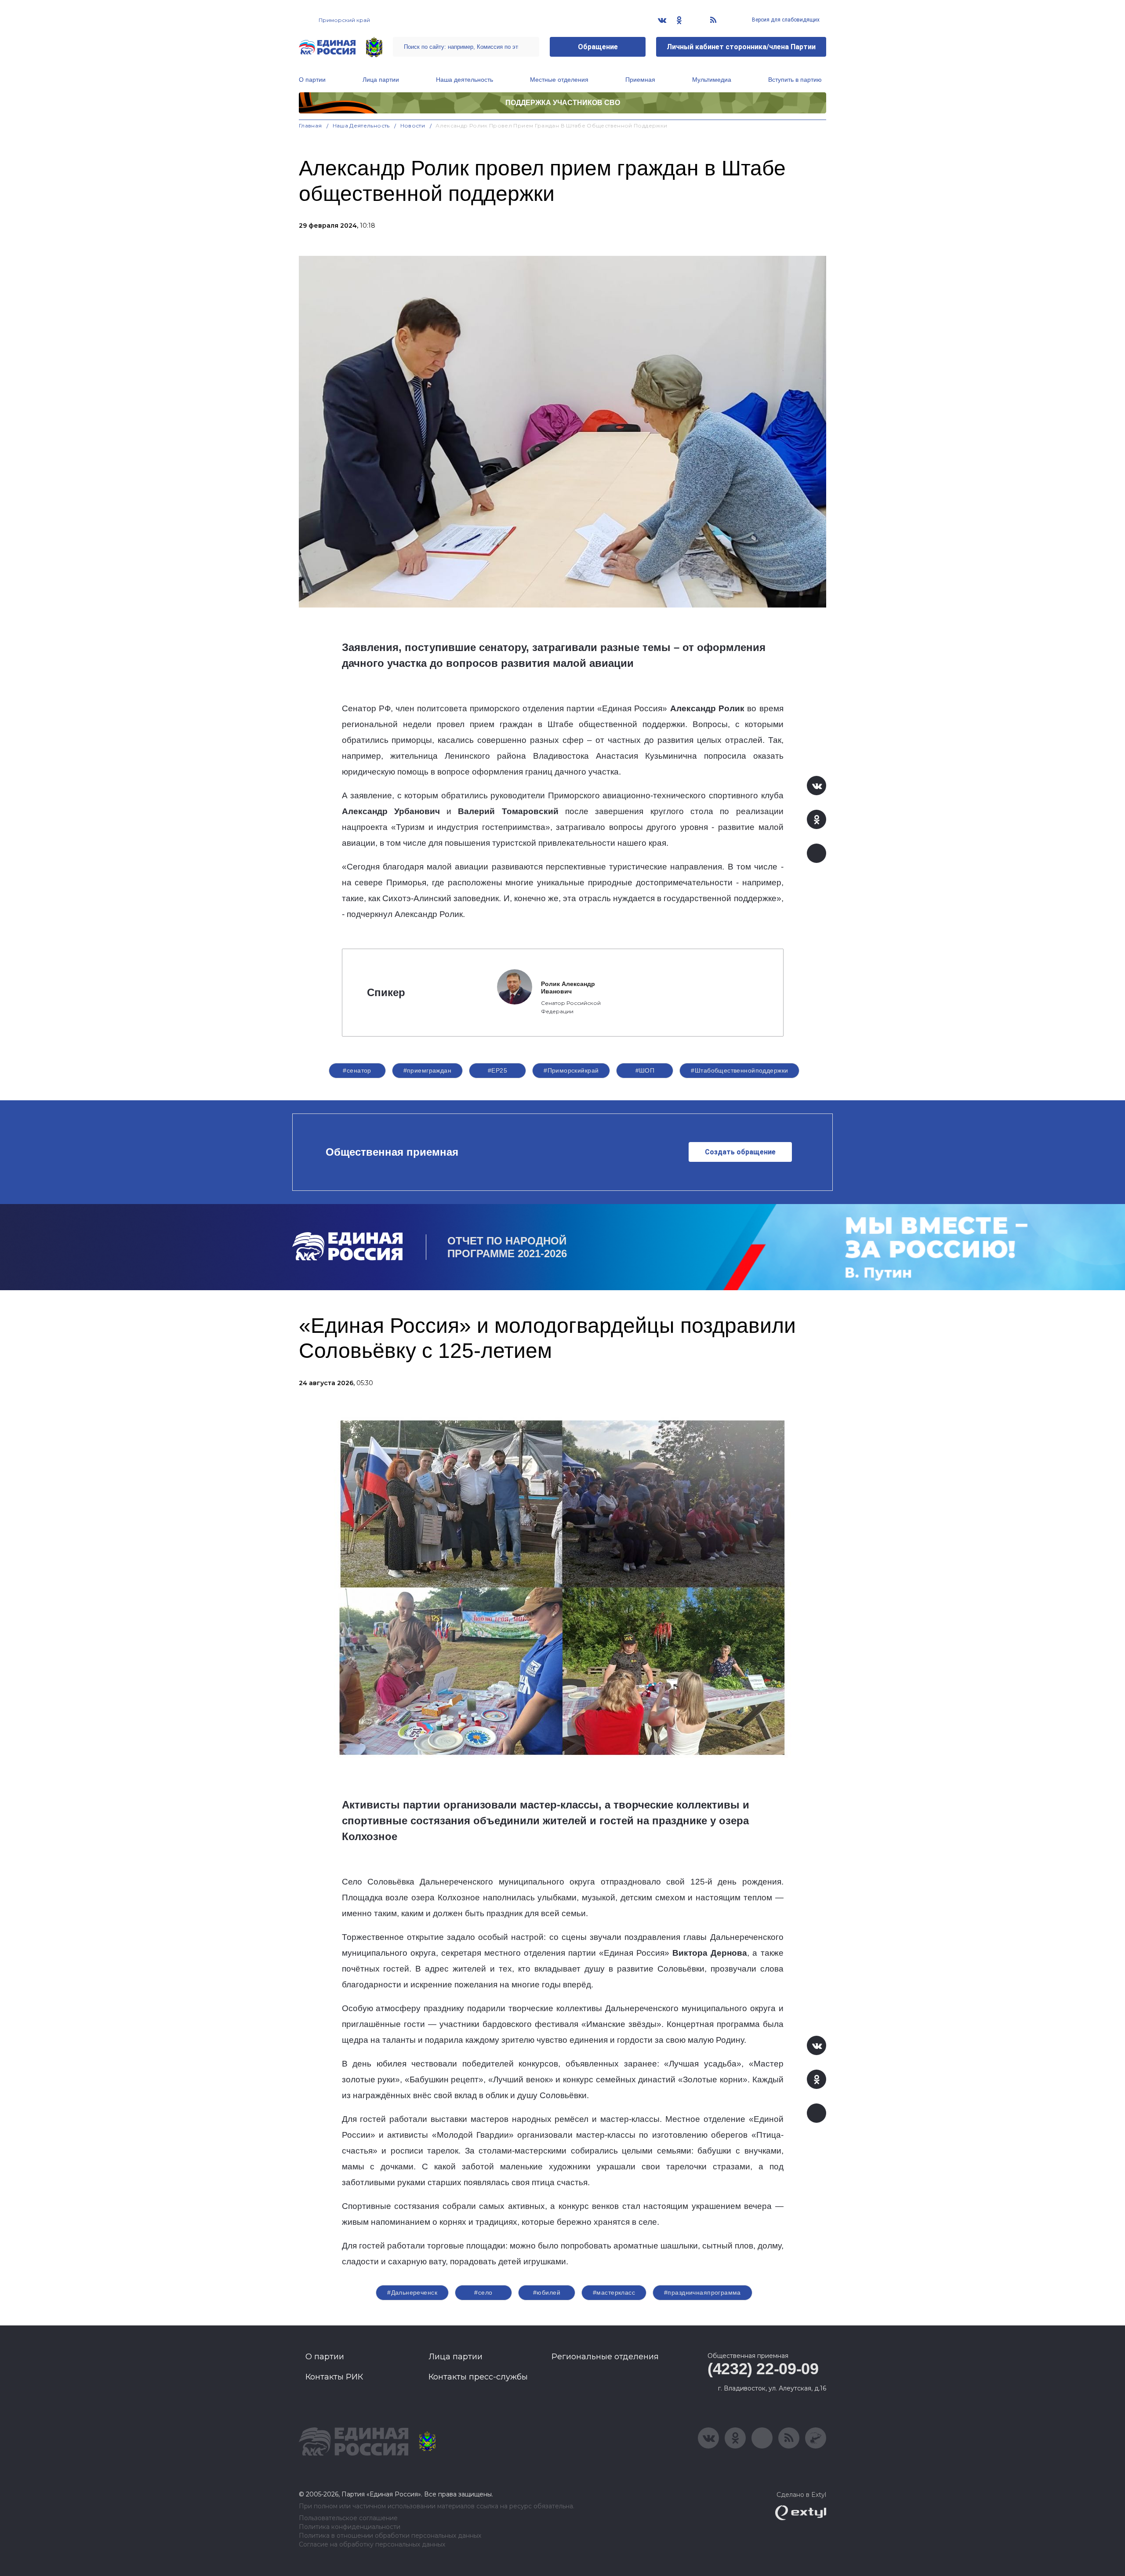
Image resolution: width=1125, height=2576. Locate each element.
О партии (312, 80)
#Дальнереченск (412, 2292)
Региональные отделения (605, 2357)
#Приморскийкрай (571, 1070)
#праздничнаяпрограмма (702, 2292)
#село (483, 2292)
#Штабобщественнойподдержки (739, 1070)
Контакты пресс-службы (478, 2377)
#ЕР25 (497, 1070)
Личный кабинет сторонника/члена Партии (741, 47)
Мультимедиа (712, 80)
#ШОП (645, 1070)
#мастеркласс (614, 2292)
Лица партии (381, 80)
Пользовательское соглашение (348, 2518)
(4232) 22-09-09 (763, 2369)
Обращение (598, 47)
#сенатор (357, 1070)
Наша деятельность (465, 80)
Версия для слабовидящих (785, 20)
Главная (310, 126)
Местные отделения (559, 80)
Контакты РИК (334, 2377)
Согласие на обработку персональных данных (372, 2545)
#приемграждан (427, 1070)
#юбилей (547, 2292)
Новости (413, 126)
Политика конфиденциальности (350, 2527)
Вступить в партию (795, 80)
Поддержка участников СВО (563, 103)
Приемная (640, 80)
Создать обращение (740, 1152)
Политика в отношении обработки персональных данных (390, 2536)
